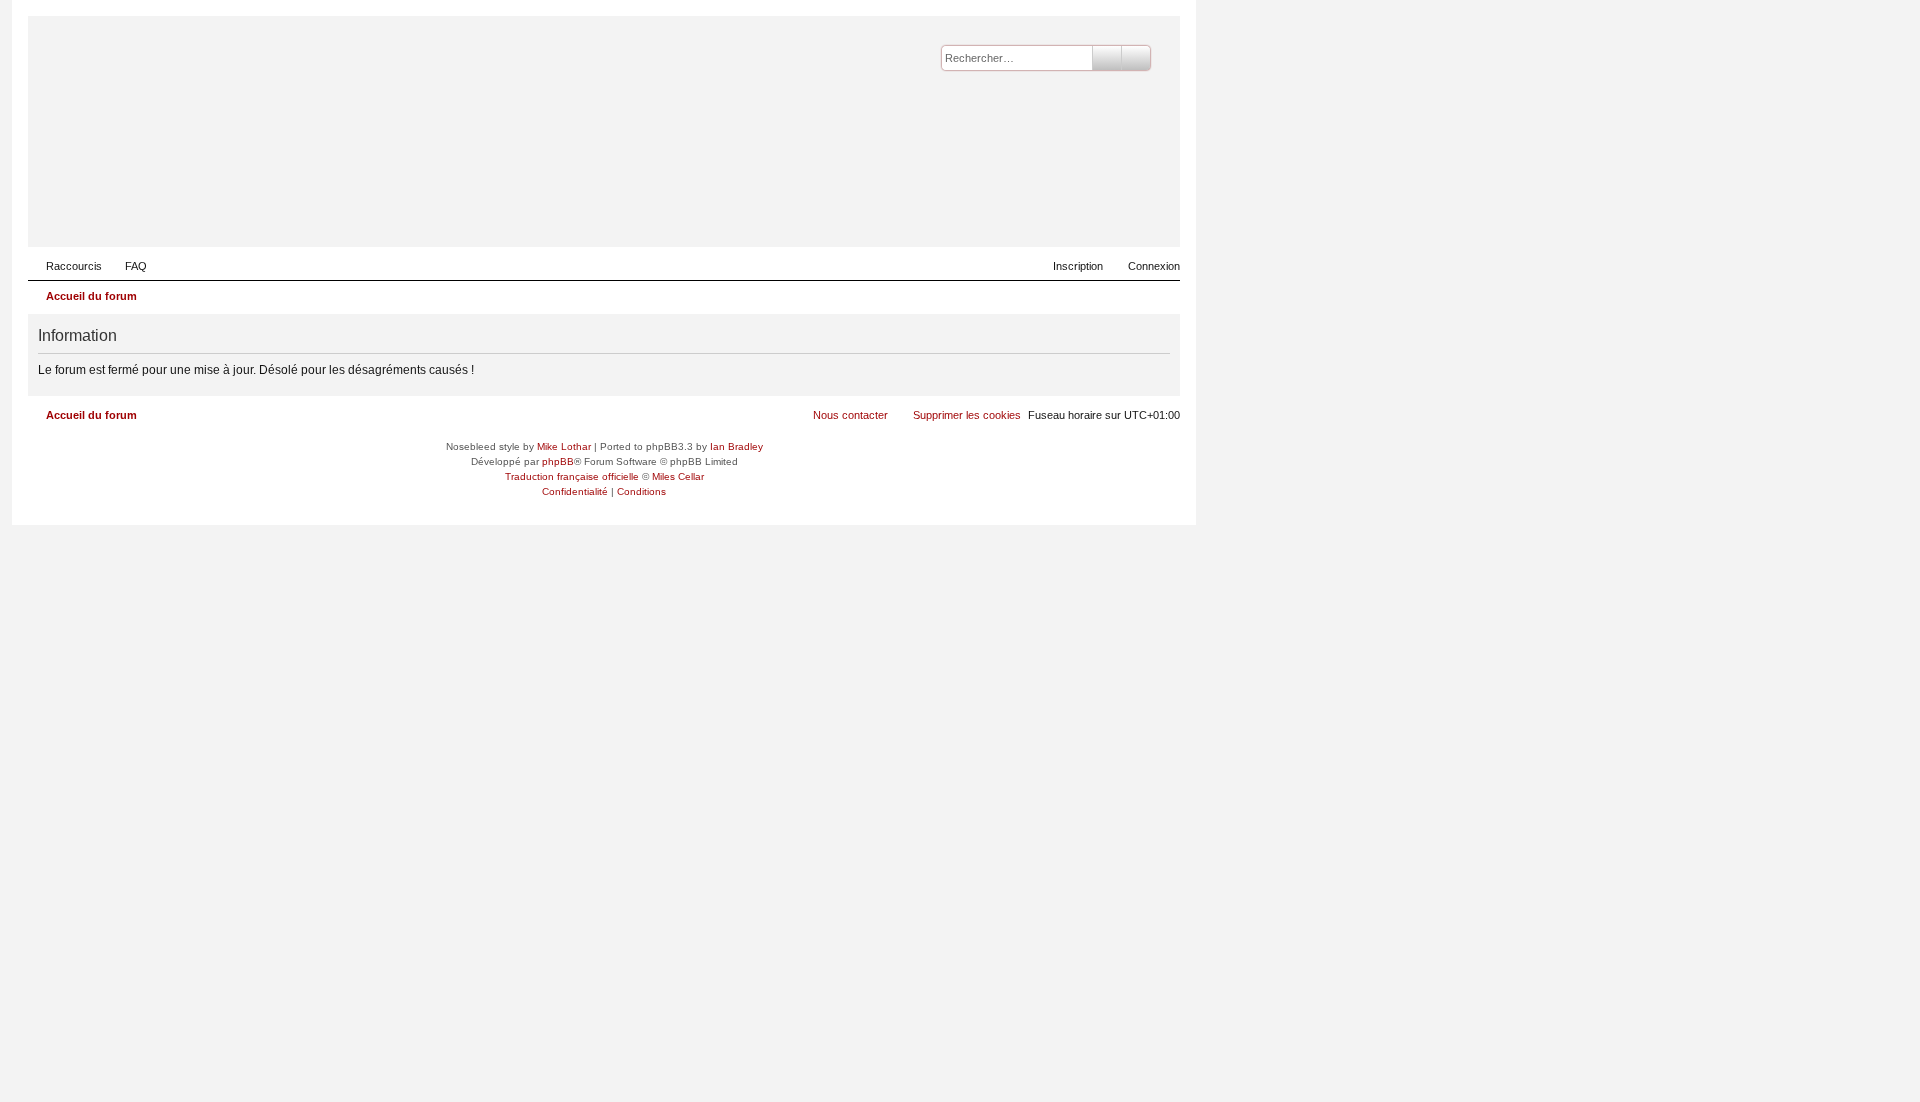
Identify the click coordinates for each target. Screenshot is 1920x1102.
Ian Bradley (736, 446)
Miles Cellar (678, 476)
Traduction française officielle (572, 476)
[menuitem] (127, 266)
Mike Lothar (564, 446)
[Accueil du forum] (1067, 216)
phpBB (558, 461)
